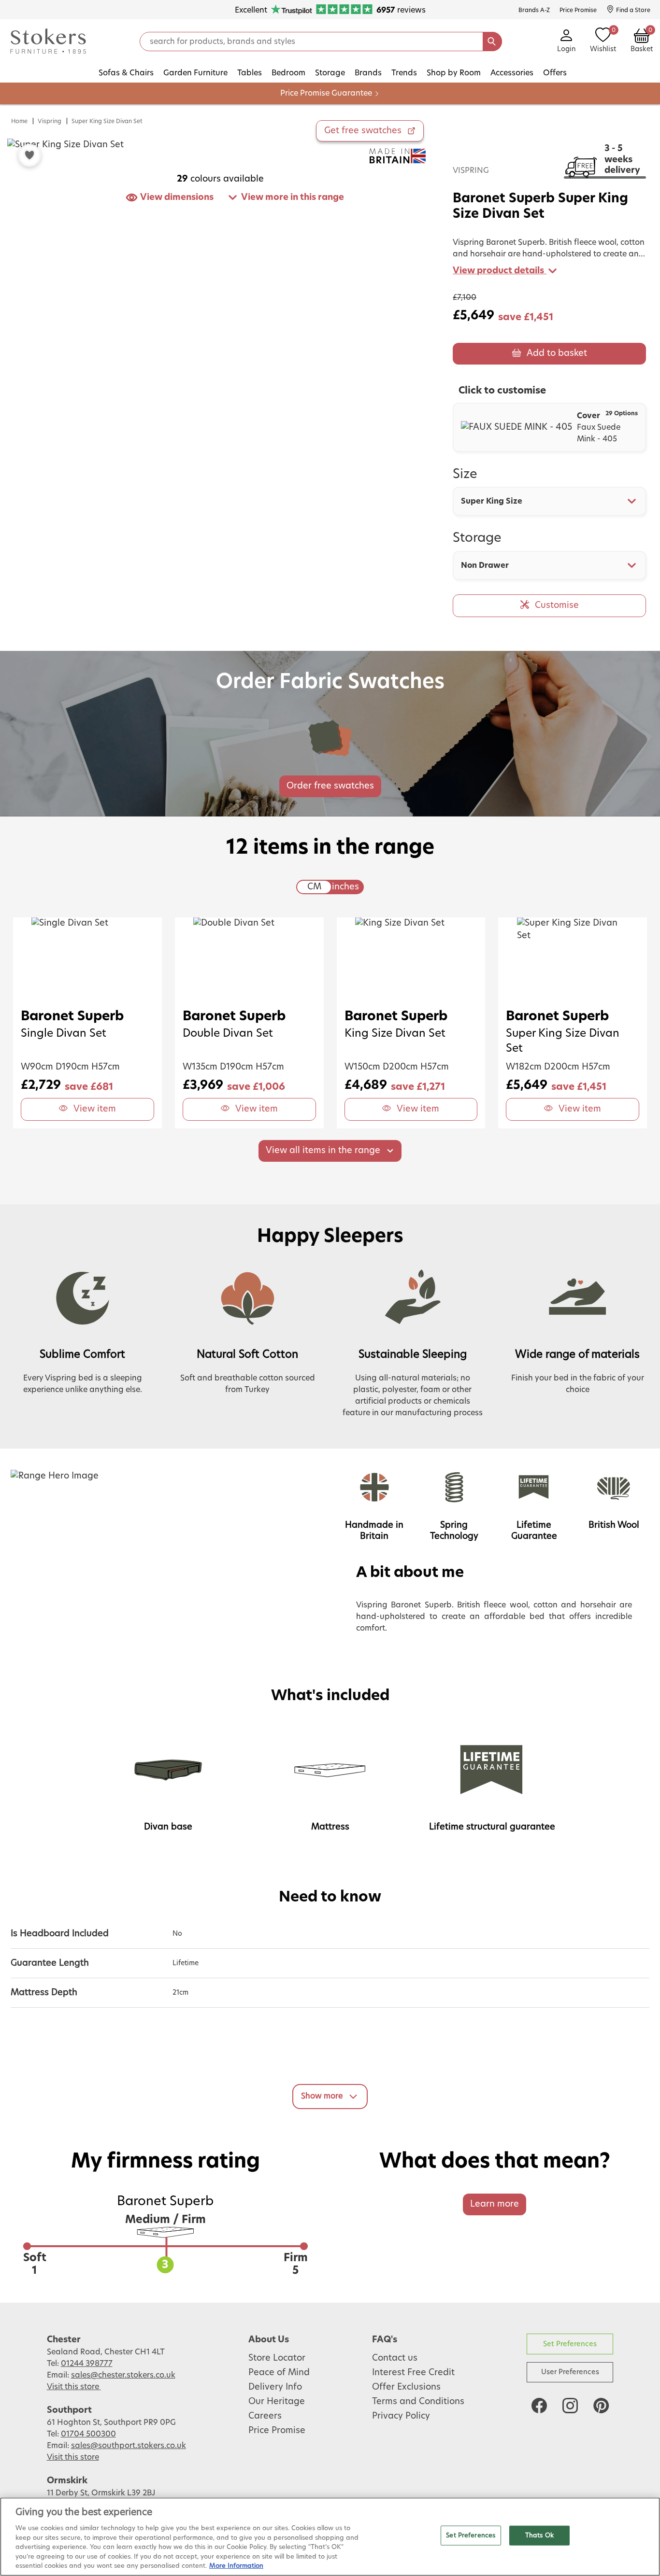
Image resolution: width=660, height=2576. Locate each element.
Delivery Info (275, 2387)
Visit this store (74, 2387)
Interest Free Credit (413, 2373)
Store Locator (277, 2358)
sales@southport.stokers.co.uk (129, 2446)
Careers (265, 2416)
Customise (557, 605)
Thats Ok (539, 2535)
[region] (330, 2537)
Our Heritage (277, 2402)
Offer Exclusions (406, 2387)
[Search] (492, 42)
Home (19, 121)
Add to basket (557, 353)
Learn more (495, 2204)
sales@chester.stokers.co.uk (123, 2375)
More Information (236, 2566)
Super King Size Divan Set (107, 121)
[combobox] (549, 501)
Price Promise (277, 2431)
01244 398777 (87, 2364)
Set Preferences (570, 2344)
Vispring (50, 121)
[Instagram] (570, 2406)
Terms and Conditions (418, 2402)
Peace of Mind (279, 2373)
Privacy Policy (401, 2416)
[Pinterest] (601, 2406)
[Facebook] (539, 2406)
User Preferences (570, 2372)
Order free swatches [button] (330, 786)
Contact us (395, 2358)
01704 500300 (88, 2434)
